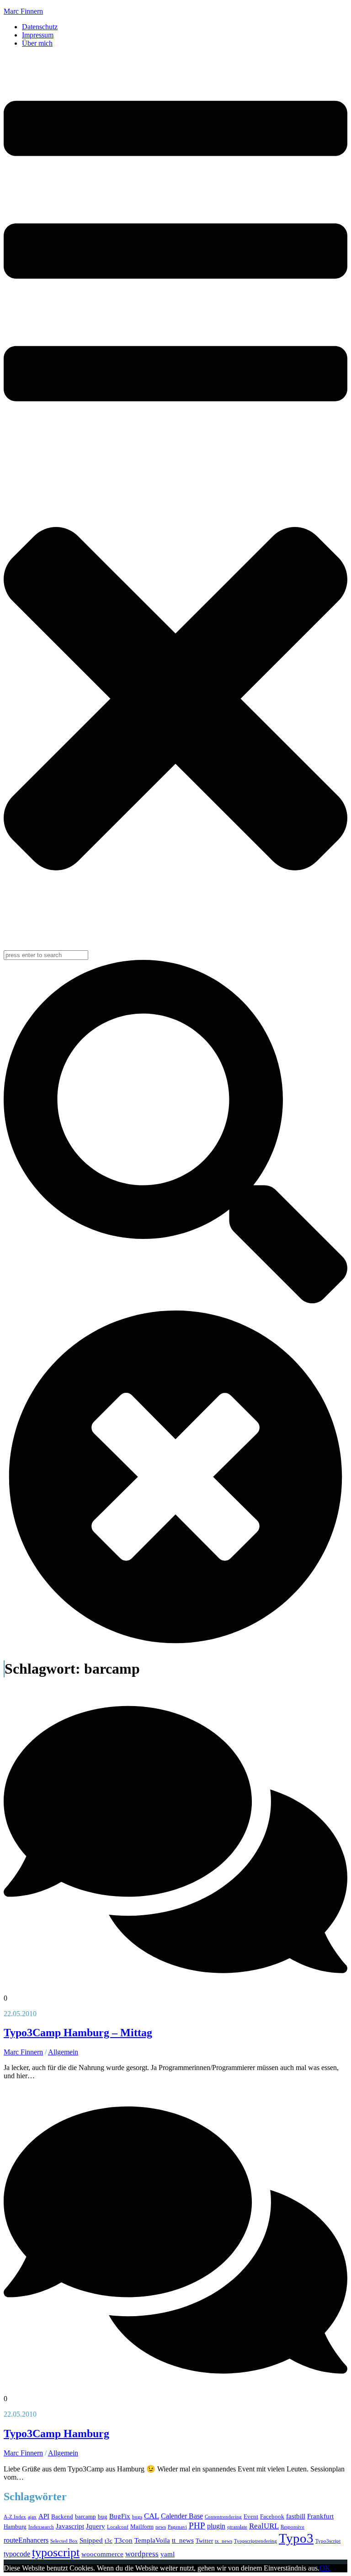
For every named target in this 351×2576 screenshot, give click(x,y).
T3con (123, 2540)
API (44, 2516)
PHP (197, 2526)
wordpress (142, 2554)
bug (103, 2516)
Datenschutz (40, 27)
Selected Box (64, 2541)
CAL (152, 2516)
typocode (17, 2554)
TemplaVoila (152, 2540)
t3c (109, 2541)
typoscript (56, 2552)
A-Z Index (15, 2517)
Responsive (292, 2527)
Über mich (37, 43)
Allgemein (63, 2052)
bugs (137, 2517)
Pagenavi (177, 2527)
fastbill (296, 2516)
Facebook (272, 2516)
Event (251, 2516)
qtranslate (237, 2527)
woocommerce (102, 2554)
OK (325, 2568)
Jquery (96, 2526)
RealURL (264, 2526)
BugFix (120, 2516)
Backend (62, 2516)
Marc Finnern (23, 11)
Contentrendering (223, 2517)
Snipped (91, 2540)
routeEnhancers (26, 2540)
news (161, 2527)
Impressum (38, 35)
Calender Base (182, 2516)
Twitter (204, 2541)
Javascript (70, 2526)
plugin (216, 2526)
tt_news (183, 2540)
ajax (32, 2517)
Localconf (118, 2527)
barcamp (85, 2516)
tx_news (223, 2541)
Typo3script (328, 2541)
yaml (168, 2554)
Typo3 (296, 2538)
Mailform (142, 2526)
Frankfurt (320, 2516)
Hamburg (15, 2526)
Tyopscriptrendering (255, 2541)
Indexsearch (41, 2527)
